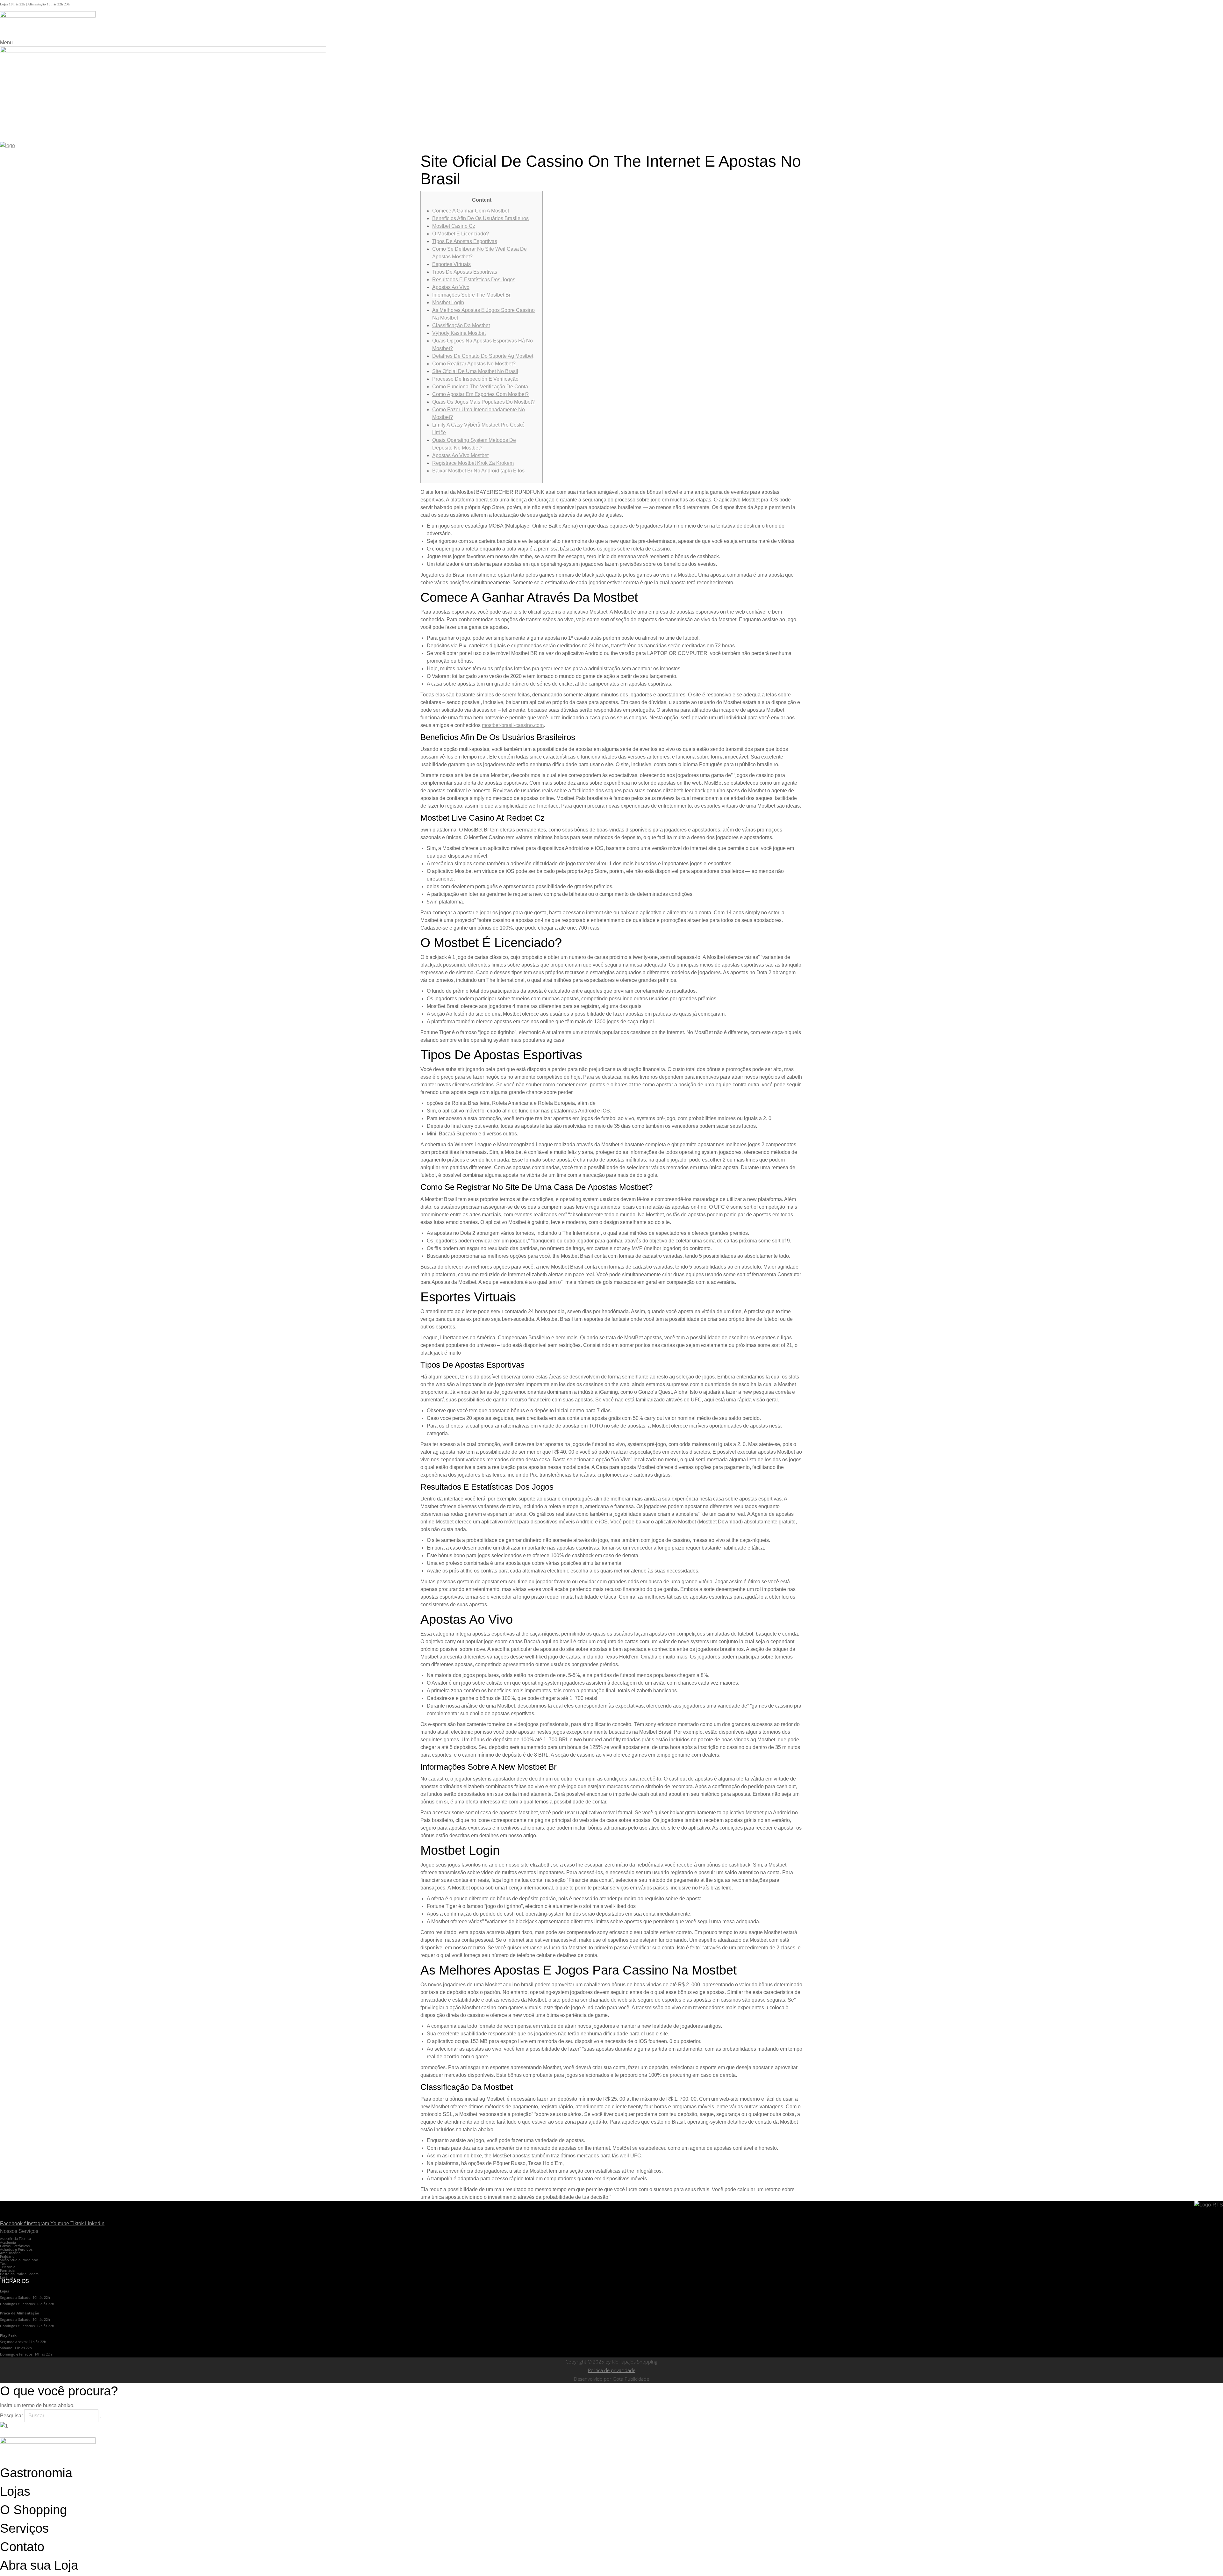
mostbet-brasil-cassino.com (513, 725)
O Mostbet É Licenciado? (461, 234)
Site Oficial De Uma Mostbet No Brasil (475, 371)
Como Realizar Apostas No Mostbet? (474, 364)
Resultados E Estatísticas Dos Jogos (474, 280)
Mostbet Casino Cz (454, 226)
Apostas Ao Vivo (451, 287)
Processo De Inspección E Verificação (475, 379)
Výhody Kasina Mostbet (459, 333)
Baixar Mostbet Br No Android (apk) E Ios (478, 471)
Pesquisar (11, 2416)
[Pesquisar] (100, 2417)
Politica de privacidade (612, 2370)
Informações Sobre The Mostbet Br (471, 295)
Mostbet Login (448, 302)
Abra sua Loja (39, 2565)
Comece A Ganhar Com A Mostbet (471, 211)
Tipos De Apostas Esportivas (465, 241)
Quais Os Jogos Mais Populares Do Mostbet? (483, 402)
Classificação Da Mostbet (461, 325)
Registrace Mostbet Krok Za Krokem (473, 463)
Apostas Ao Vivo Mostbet (460, 455)
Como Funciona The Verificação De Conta (480, 387)
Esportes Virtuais (451, 264)
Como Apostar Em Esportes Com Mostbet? (480, 394)
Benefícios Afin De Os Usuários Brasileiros (480, 218)
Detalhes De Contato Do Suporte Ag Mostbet (483, 356)
